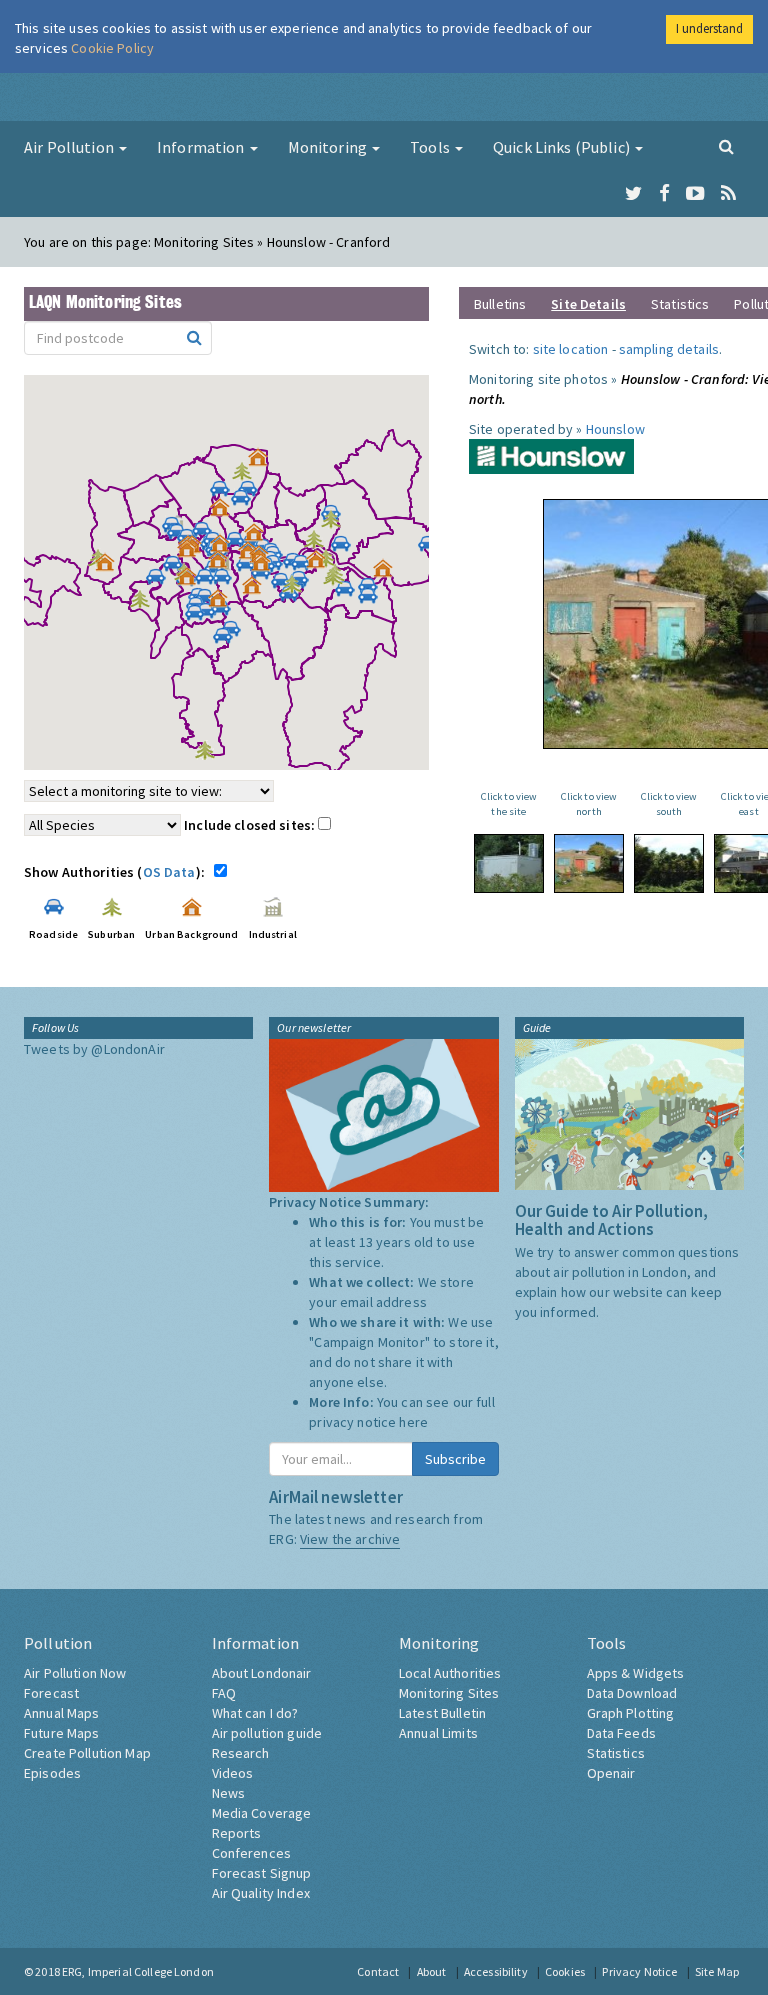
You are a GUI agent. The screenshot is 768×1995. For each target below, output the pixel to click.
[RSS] (728, 194)
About (432, 1971)
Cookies (565, 1971)
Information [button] (202, 147)
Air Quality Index (261, 1893)
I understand (709, 28)
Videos (233, 1773)
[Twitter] (633, 194)
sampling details (669, 349)
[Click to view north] (589, 863)
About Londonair (262, 1673)
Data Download (632, 1693)
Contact (378, 1971)
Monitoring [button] (329, 147)
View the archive (350, 1539)
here (413, 1422)
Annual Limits (438, 1733)
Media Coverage (262, 1813)
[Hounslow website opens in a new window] (551, 455)
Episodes (52, 1773)
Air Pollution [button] (70, 147)
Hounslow (615, 429)
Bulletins (500, 304)
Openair (611, 1773)
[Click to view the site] (509, 863)
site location (571, 349)
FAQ (224, 1693)
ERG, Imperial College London (138, 1971)
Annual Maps (62, 1713)
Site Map (717, 1971)
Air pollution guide (267, 1733)
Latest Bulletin (442, 1713)
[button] (263, 462)
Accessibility (496, 1971)
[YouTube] (695, 194)
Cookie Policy (112, 48)
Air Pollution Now (75, 1673)
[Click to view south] (669, 863)
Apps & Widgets (636, 1673)
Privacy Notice (639, 1971)
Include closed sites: (251, 825)
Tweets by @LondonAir (94, 1049)
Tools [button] (431, 147)
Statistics (680, 304)
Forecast (51, 1693)
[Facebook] (664, 194)
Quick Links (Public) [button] (563, 147)
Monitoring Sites (449, 1693)
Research (241, 1753)
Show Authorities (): (117, 872)
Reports (237, 1833)
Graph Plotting (631, 1713)
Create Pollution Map (87, 1753)
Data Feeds (621, 1733)
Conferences (252, 1853)
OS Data (169, 872)
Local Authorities (450, 1673)
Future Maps (62, 1733)
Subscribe (455, 1459)
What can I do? (255, 1713)
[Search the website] (726, 146)
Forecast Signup (262, 1873)
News (229, 1793)
